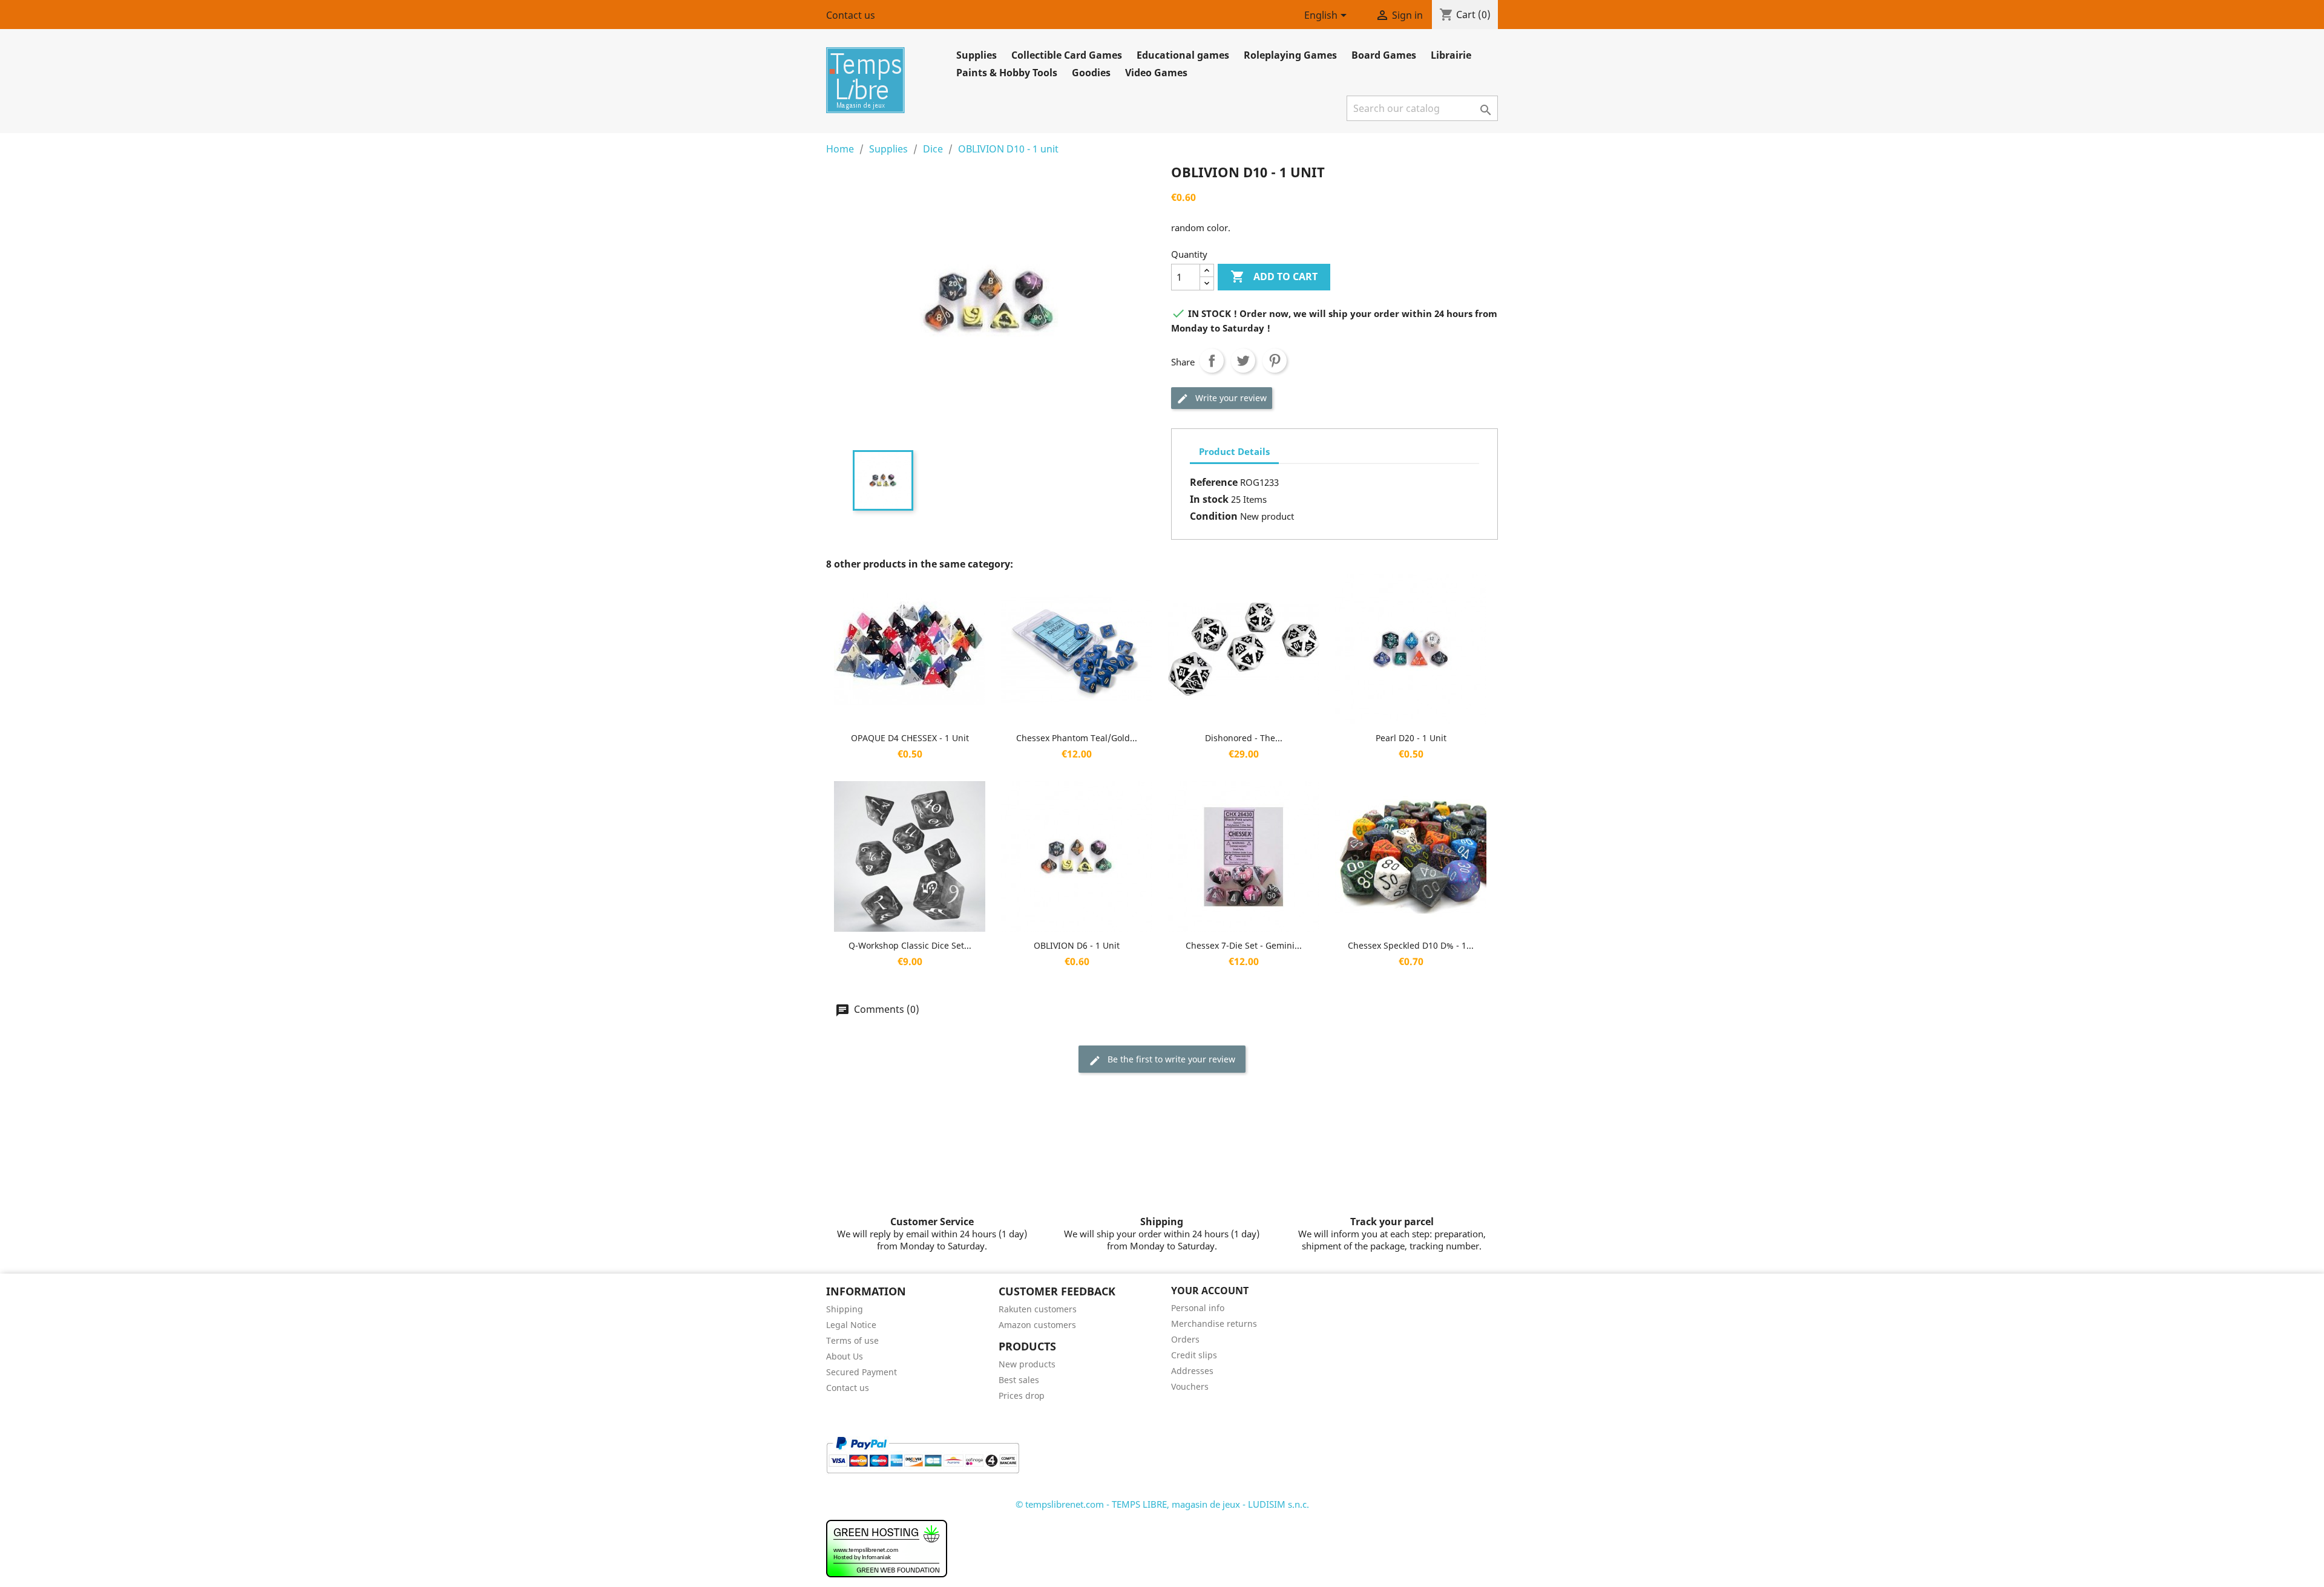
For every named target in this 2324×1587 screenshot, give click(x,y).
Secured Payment (862, 1372)
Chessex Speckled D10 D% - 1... (1411, 945)
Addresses (1192, 1371)
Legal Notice (851, 1325)
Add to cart (1274, 276)
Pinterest (1275, 361)
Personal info (1198, 1308)
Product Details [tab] (1234, 451)
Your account (1210, 1291)
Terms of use (852, 1340)
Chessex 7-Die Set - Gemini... (1244, 945)
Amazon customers (1037, 1325)
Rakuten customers (1038, 1309)
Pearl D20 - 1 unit (1411, 738)
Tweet (1243, 361)
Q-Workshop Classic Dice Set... (910, 945)
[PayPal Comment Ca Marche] (923, 1454)
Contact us (851, 15)
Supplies (977, 55)
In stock (1209, 499)
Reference (1214, 482)
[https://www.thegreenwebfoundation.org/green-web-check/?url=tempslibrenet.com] (887, 1548)
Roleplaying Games (1290, 55)
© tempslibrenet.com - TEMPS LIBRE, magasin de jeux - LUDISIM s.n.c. (1162, 1504)
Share (1212, 361)
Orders (1185, 1339)
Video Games (1156, 73)
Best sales (1019, 1380)
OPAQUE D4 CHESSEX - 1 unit (910, 738)
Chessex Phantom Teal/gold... (1077, 738)
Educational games (1183, 55)
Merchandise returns (1214, 1324)
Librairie (1451, 55)
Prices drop (1022, 1396)
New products (1027, 1364)
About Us (845, 1356)
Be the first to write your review (1170, 1059)
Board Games (1384, 55)
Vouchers (1190, 1386)
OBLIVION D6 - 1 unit (1077, 945)
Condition (1214, 516)
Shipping (845, 1309)
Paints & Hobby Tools (1007, 73)
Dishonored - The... (1244, 738)
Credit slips (1194, 1355)
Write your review (1230, 398)
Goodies (1091, 73)
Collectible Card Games (1067, 55)
